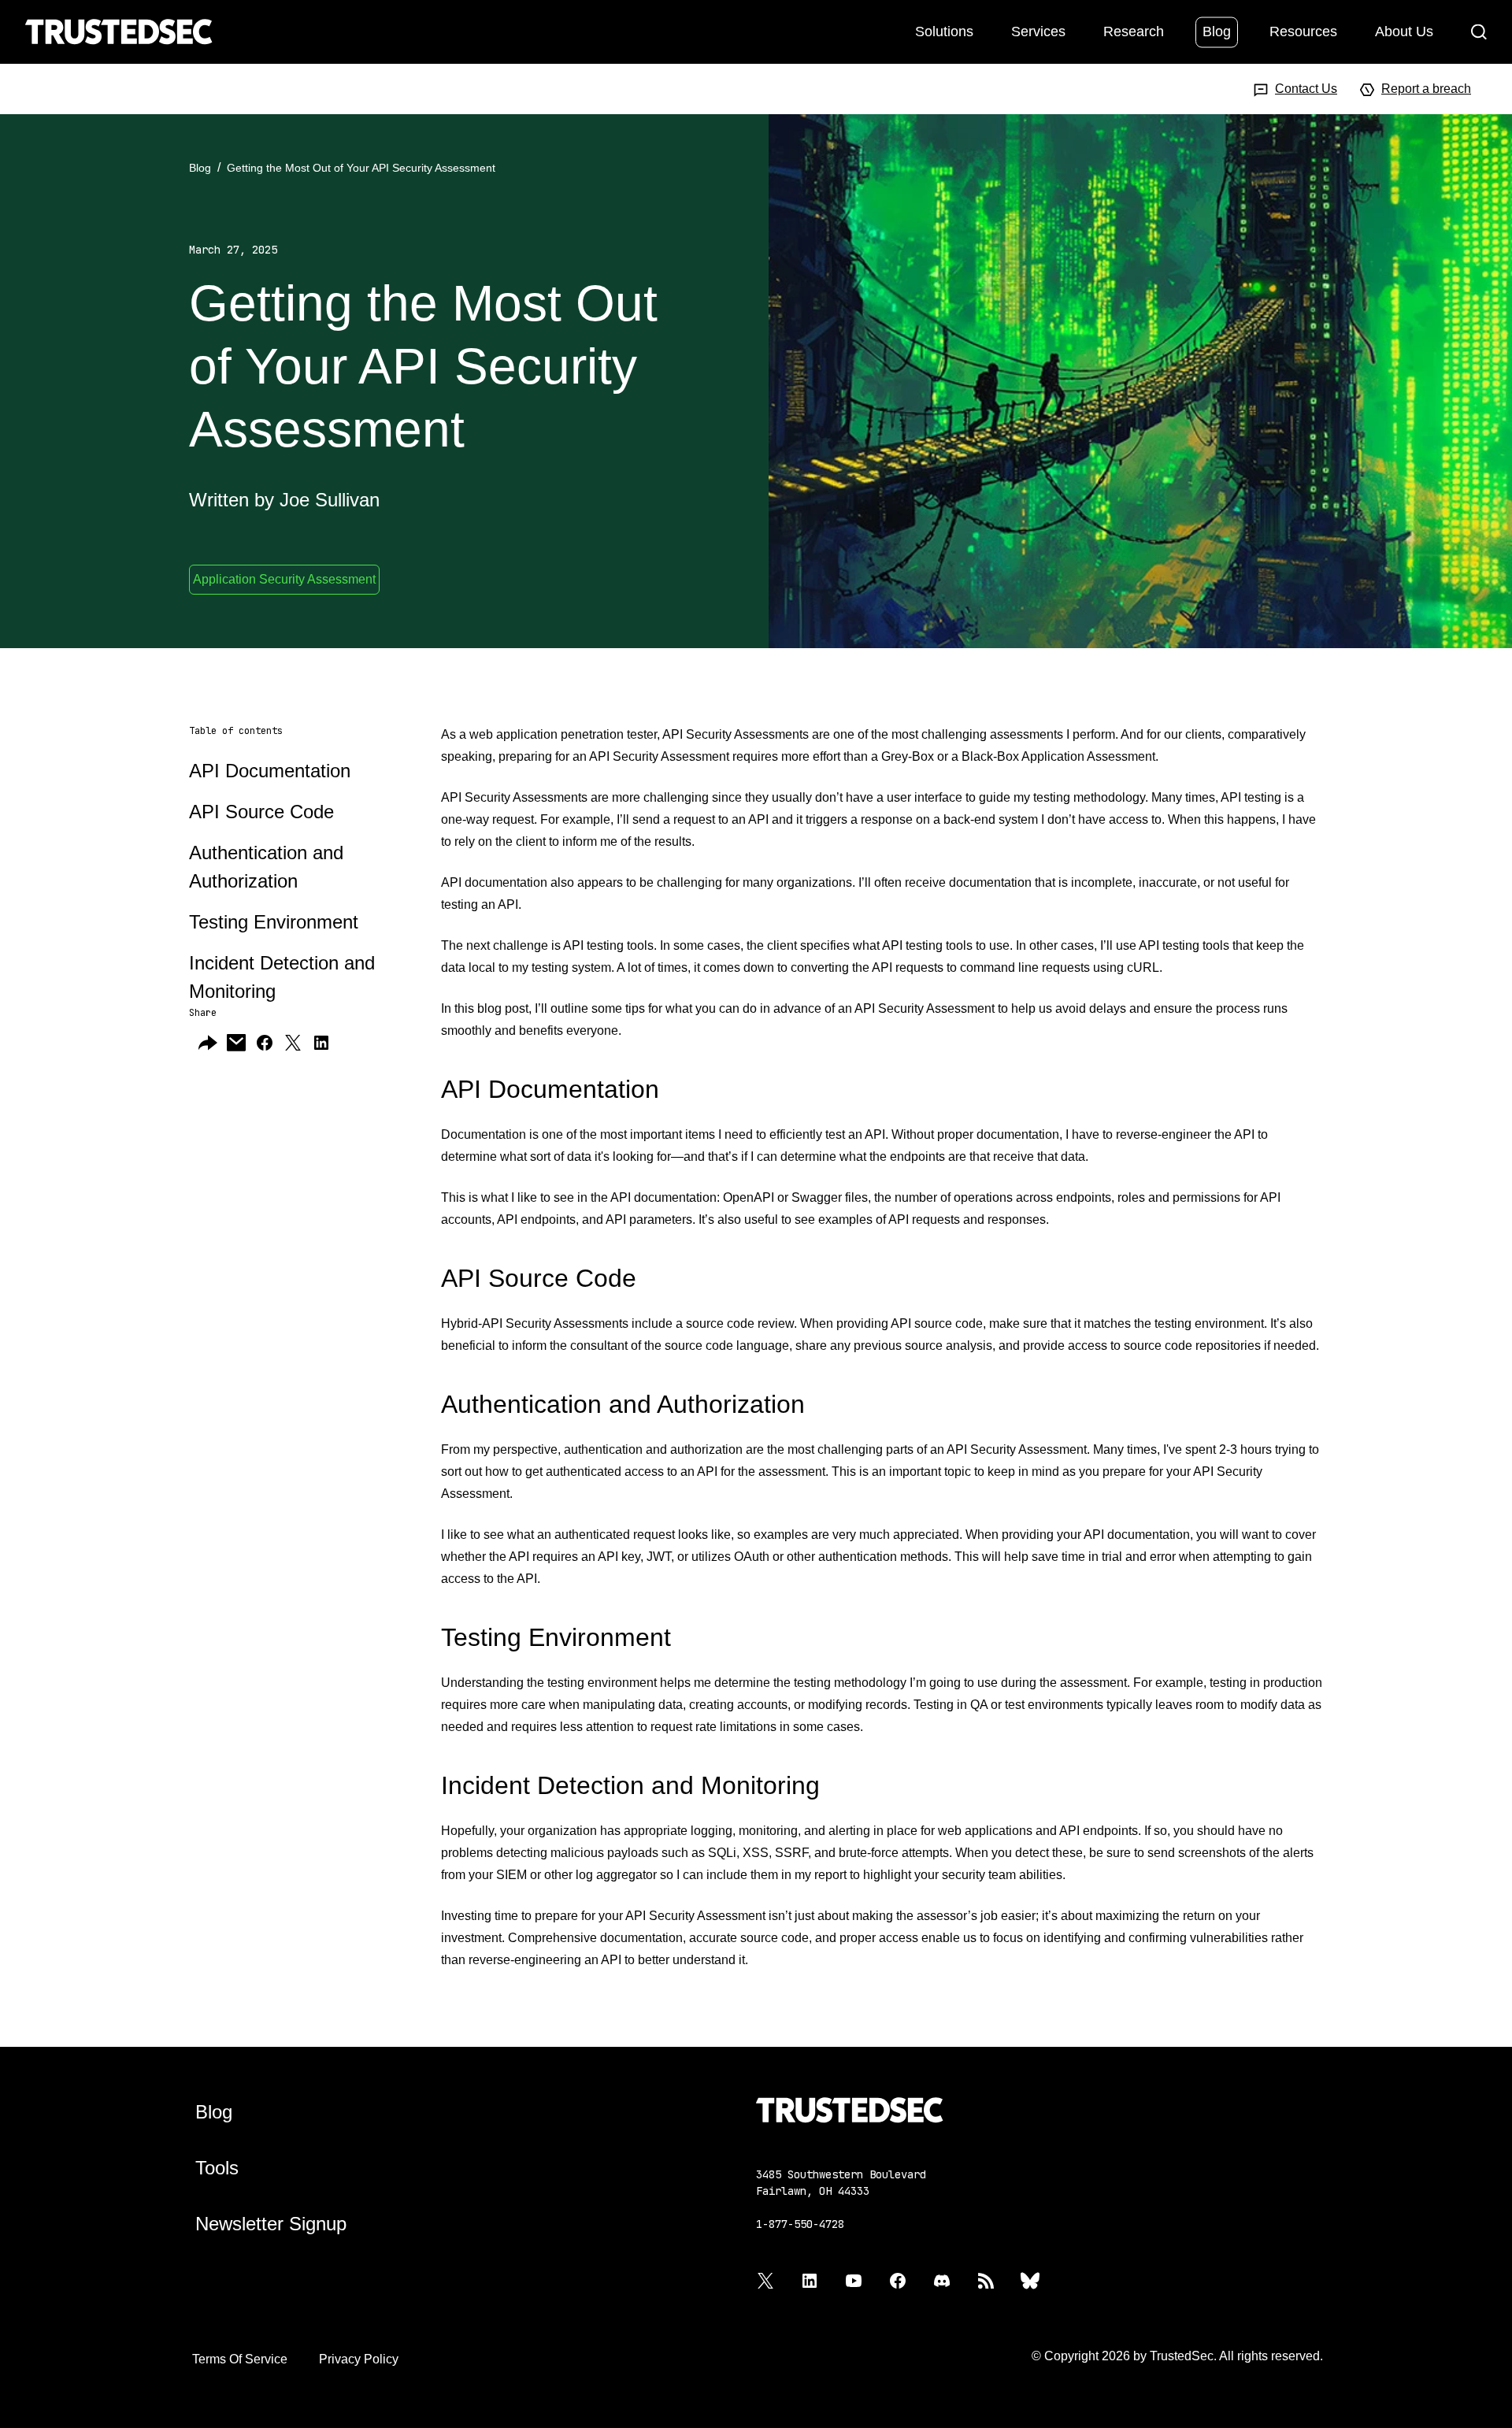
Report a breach (1426, 89)
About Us (1404, 31)
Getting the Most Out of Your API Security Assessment (361, 168)
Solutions (944, 31)
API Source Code (261, 812)
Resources (1303, 31)
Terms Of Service (240, 2359)
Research (1134, 31)
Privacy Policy (359, 2359)
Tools (217, 2168)
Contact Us (1306, 89)
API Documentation (270, 771)
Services (1038, 31)
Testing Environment (274, 922)
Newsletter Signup (271, 2224)
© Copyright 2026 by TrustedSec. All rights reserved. (1177, 2356)
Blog (1217, 31)
